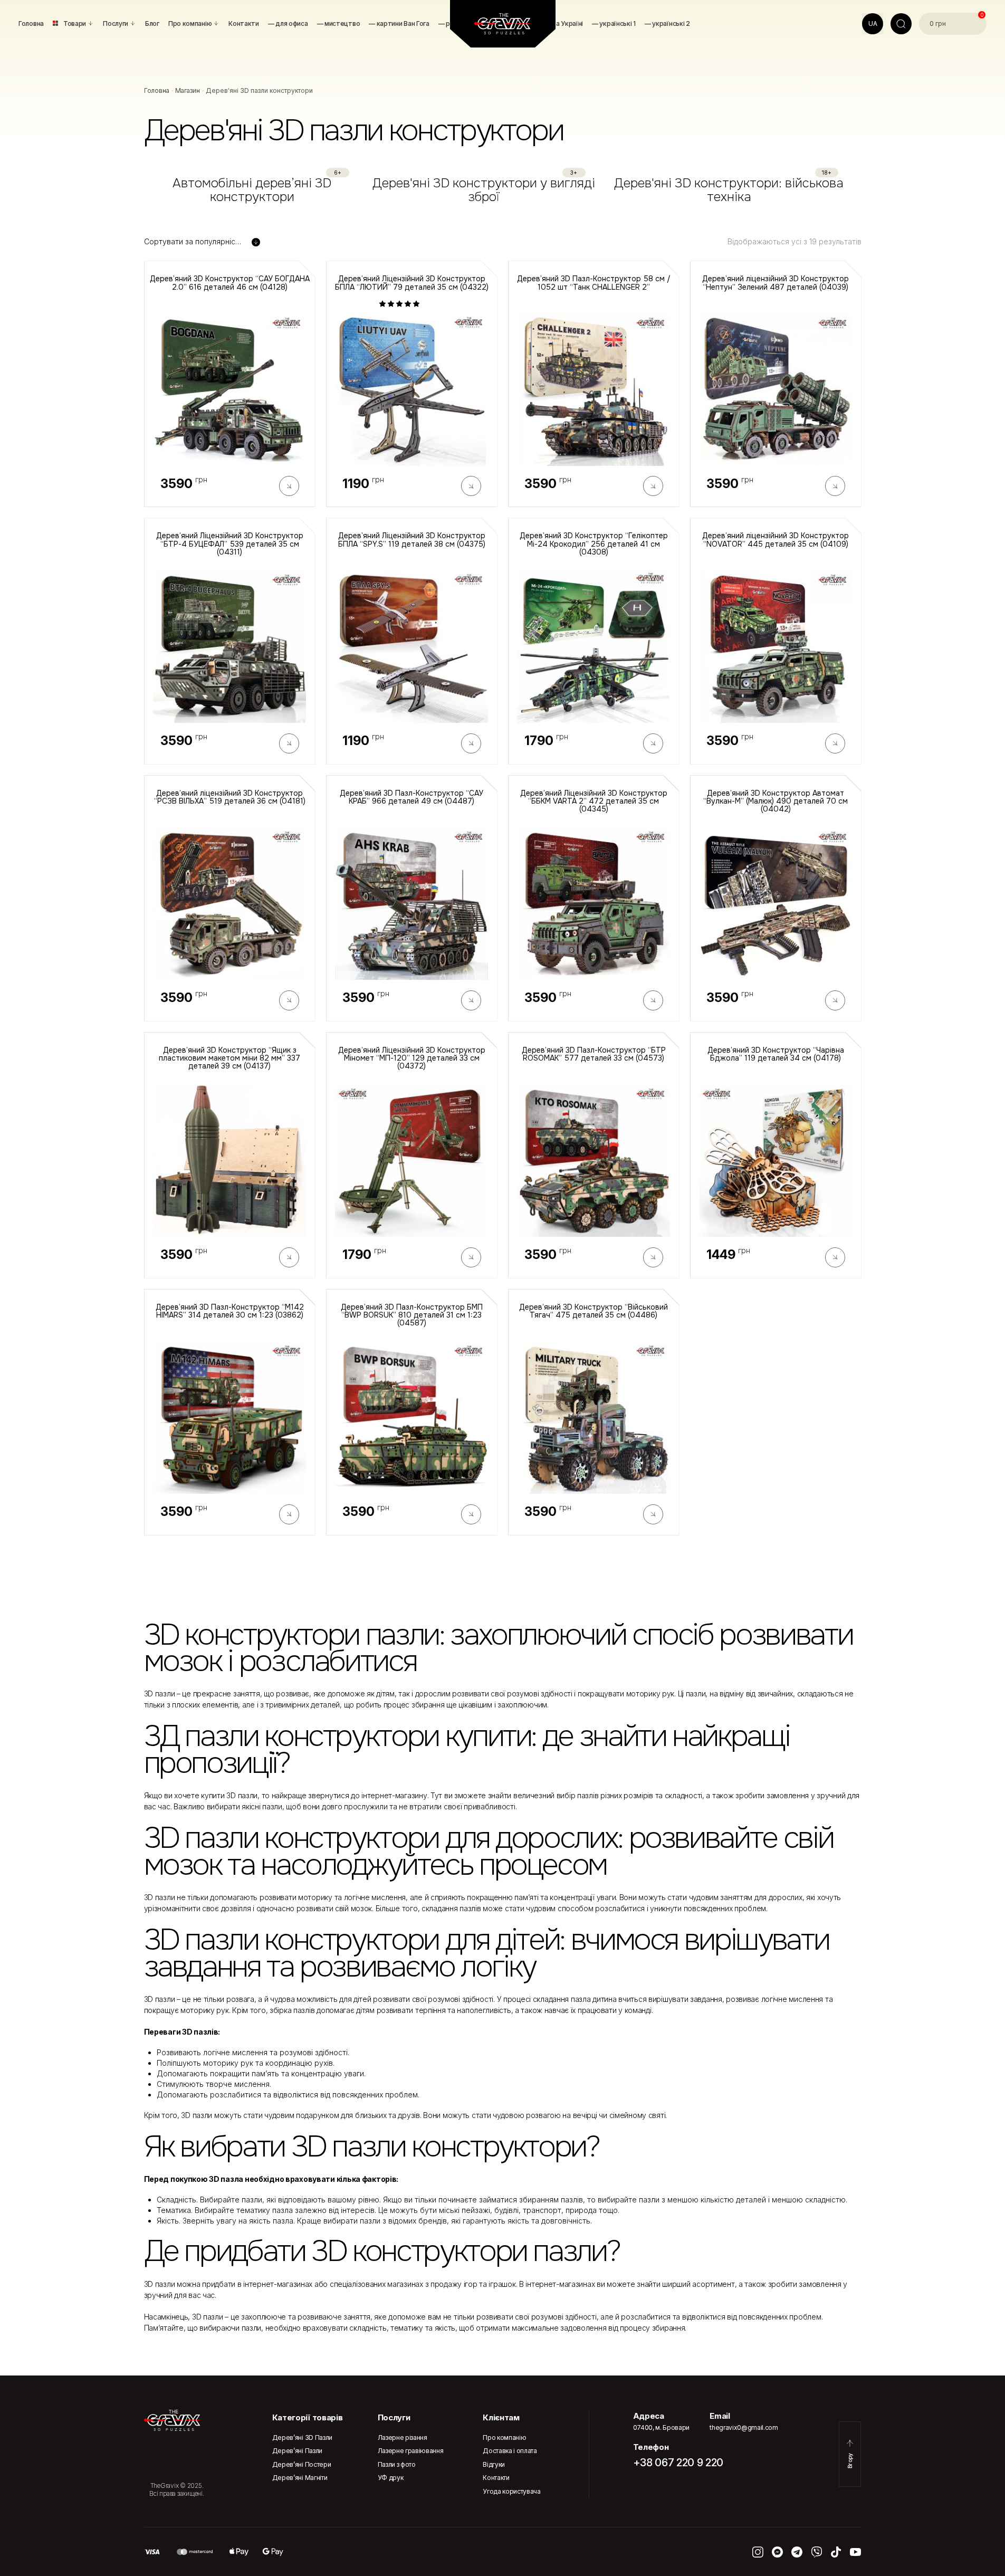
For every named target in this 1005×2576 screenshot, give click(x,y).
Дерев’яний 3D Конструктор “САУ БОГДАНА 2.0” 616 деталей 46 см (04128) (230, 283)
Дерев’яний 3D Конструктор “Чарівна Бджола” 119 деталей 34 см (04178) (776, 1055)
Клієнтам (501, 2417)
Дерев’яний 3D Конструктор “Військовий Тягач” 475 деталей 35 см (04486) (594, 1311)
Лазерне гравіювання (411, 2451)
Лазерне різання (403, 2437)
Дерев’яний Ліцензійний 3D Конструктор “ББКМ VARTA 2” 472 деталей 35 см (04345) (594, 802)
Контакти (496, 2478)
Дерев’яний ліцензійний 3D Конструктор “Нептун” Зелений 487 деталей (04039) (776, 283)
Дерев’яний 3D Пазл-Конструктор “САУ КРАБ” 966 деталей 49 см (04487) (411, 798)
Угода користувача (512, 2491)
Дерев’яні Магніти (300, 2478)
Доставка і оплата (510, 2451)
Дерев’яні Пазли (297, 2451)
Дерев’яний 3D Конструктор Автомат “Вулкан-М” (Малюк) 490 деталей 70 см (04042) (776, 802)
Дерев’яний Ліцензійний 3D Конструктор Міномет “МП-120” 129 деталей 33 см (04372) (412, 1058)
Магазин (188, 90)
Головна (157, 90)
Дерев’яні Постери (302, 2464)
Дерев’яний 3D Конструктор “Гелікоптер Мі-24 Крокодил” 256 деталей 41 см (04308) (594, 544)
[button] (400, 304)
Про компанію (504, 2437)
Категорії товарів (308, 2417)
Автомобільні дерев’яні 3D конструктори (252, 190)
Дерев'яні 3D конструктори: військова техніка (729, 190)
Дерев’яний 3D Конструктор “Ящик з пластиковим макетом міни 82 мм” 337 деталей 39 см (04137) (229, 1058)
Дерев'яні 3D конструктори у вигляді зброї (484, 190)
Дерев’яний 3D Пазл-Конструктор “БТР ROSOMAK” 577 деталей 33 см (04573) (594, 1055)
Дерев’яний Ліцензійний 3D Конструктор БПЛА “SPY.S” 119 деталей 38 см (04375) (412, 540)
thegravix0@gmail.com (744, 2427)
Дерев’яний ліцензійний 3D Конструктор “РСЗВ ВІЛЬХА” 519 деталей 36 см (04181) (230, 798)
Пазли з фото (397, 2464)
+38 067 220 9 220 (678, 2463)
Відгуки (494, 2464)
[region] (503, 190)
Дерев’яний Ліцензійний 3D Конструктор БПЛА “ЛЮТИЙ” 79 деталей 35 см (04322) (412, 283)
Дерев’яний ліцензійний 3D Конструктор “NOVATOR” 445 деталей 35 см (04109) (776, 540)
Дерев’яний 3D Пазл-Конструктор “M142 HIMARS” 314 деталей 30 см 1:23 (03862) (230, 1311)
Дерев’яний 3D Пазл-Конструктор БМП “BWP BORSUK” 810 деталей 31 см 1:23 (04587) (412, 1315)
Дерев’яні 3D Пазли (302, 2437)
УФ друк (391, 2478)
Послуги (394, 2417)
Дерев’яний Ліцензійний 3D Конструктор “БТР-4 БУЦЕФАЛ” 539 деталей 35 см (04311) (230, 544)
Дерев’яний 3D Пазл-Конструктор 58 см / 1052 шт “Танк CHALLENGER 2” (594, 283)
